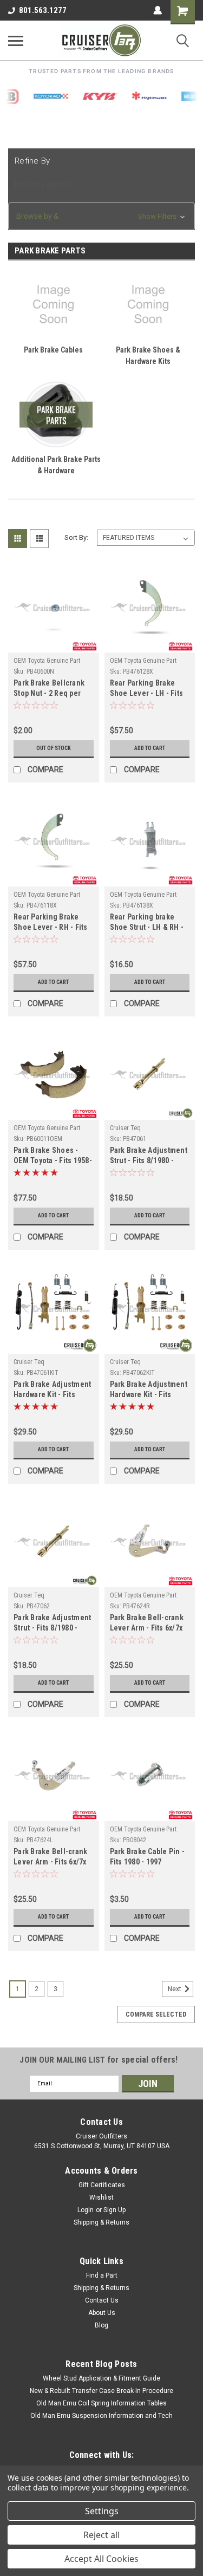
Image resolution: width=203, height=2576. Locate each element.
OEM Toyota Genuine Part (47, 661)
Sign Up (114, 2210)
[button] (101, 216)
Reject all (101, 2535)
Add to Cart (150, 748)
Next (175, 1989)
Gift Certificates (102, 2185)
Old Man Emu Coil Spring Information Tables (101, 2403)
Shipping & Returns (101, 2222)
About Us (102, 2313)
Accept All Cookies (101, 2559)
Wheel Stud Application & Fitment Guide (101, 2378)
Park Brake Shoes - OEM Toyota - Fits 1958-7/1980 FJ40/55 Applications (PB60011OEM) (53, 1156)
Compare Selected (156, 2014)
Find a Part (102, 2275)
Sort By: (76, 537)
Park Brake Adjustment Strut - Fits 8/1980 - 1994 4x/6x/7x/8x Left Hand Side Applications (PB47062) (53, 1624)
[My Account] (158, 10)
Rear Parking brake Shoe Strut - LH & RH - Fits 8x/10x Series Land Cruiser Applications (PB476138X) (149, 923)
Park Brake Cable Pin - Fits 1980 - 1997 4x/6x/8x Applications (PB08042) (148, 1858)
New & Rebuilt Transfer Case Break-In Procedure (101, 2391)
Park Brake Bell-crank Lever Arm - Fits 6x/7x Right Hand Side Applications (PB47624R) (147, 1624)
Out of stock (54, 748)
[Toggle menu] (16, 41)
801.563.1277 (43, 10)
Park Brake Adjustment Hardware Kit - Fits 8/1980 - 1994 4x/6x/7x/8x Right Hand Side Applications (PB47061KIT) (52, 1390)
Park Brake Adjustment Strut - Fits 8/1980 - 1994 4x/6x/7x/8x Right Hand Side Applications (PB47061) (150, 1156)
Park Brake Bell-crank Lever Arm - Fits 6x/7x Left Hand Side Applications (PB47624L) (50, 1858)
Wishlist (101, 2197)
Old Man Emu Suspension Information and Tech (101, 2416)
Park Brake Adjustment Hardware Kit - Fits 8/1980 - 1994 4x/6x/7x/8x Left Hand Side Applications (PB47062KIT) (149, 1390)
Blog (101, 2325)
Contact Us (102, 2300)
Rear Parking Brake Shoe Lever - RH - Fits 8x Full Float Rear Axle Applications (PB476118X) (51, 923)
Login (86, 2210)
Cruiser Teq (125, 1128)
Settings (102, 2511)
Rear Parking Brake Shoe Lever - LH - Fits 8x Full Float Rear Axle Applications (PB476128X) (147, 689)
